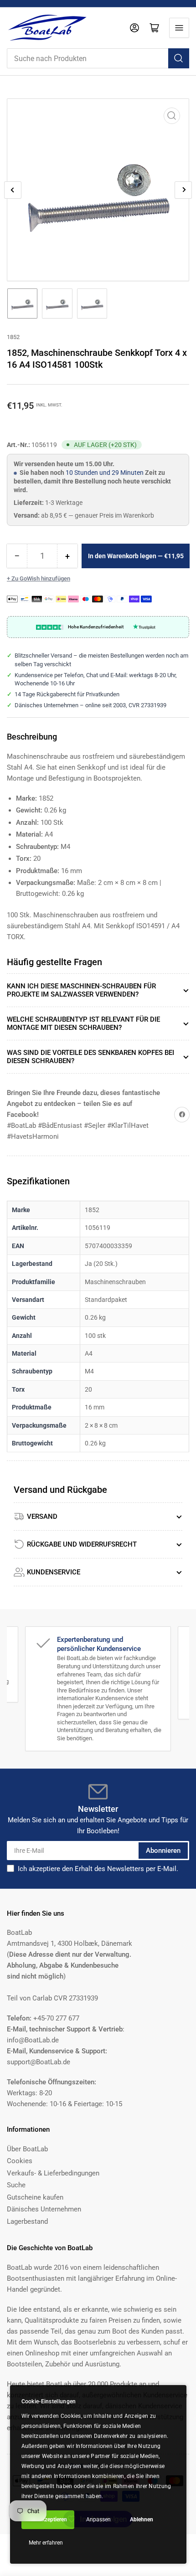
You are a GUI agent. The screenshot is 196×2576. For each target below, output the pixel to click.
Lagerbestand (27, 2221)
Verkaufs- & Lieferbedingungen (53, 2173)
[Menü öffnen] (179, 28)
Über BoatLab (27, 2149)
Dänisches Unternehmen (44, 2209)
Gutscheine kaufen (35, 2197)
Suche (16, 2185)
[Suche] (179, 58)
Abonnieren (163, 1851)
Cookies (20, 2161)
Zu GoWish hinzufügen (41, 578)
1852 (13, 337)
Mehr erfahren (46, 2543)
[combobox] (98, 58)
